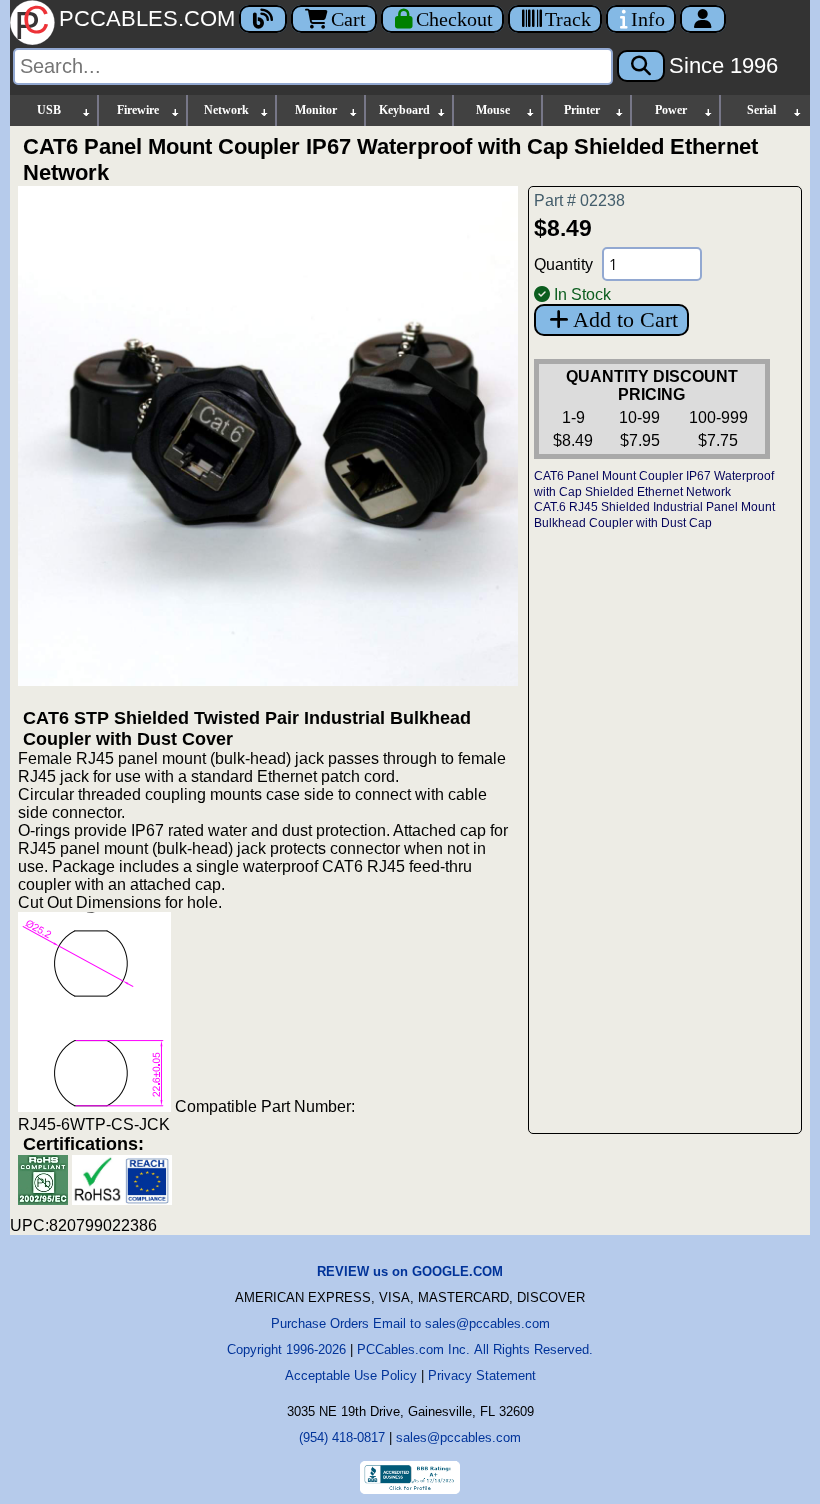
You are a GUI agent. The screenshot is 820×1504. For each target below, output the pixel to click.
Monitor (316, 110)
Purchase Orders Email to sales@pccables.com (410, 1323)
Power (671, 110)
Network (226, 110)
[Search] (641, 66)
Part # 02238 (579, 200)
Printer (582, 110)
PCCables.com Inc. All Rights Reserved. (475, 1349)
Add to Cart (625, 319)
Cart (348, 19)
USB (49, 110)
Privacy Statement (482, 1375)
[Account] (703, 19)
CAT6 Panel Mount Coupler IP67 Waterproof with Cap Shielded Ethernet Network (654, 484)
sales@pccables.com (458, 1437)
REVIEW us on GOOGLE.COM (410, 1271)
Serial (761, 110)
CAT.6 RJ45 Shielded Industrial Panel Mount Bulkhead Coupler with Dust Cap (654, 515)
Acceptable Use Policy (351, 1375)
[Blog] (263, 19)
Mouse (493, 110)
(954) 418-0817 (342, 1437)
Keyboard (404, 110)
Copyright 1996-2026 (286, 1349)
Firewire (138, 110)
